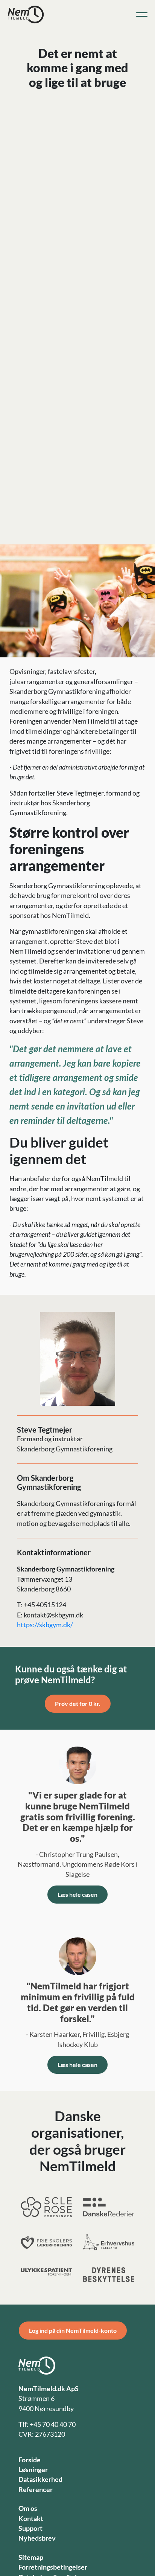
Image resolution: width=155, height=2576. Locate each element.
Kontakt (31, 2519)
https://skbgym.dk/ (45, 1625)
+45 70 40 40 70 (53, 2424)
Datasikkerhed (40, 2479)
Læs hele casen (77, 1894)
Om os (28, 2508)
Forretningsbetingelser (53, 2567)
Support (30, 2528)
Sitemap (31, 2557)
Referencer (36, 2490)
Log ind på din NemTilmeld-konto (73, 2330)
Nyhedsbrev (37, 2538)
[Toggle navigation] (142, 15)
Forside (30, 2460)
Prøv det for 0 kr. (78, 1703)
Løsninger (33, 2470)
